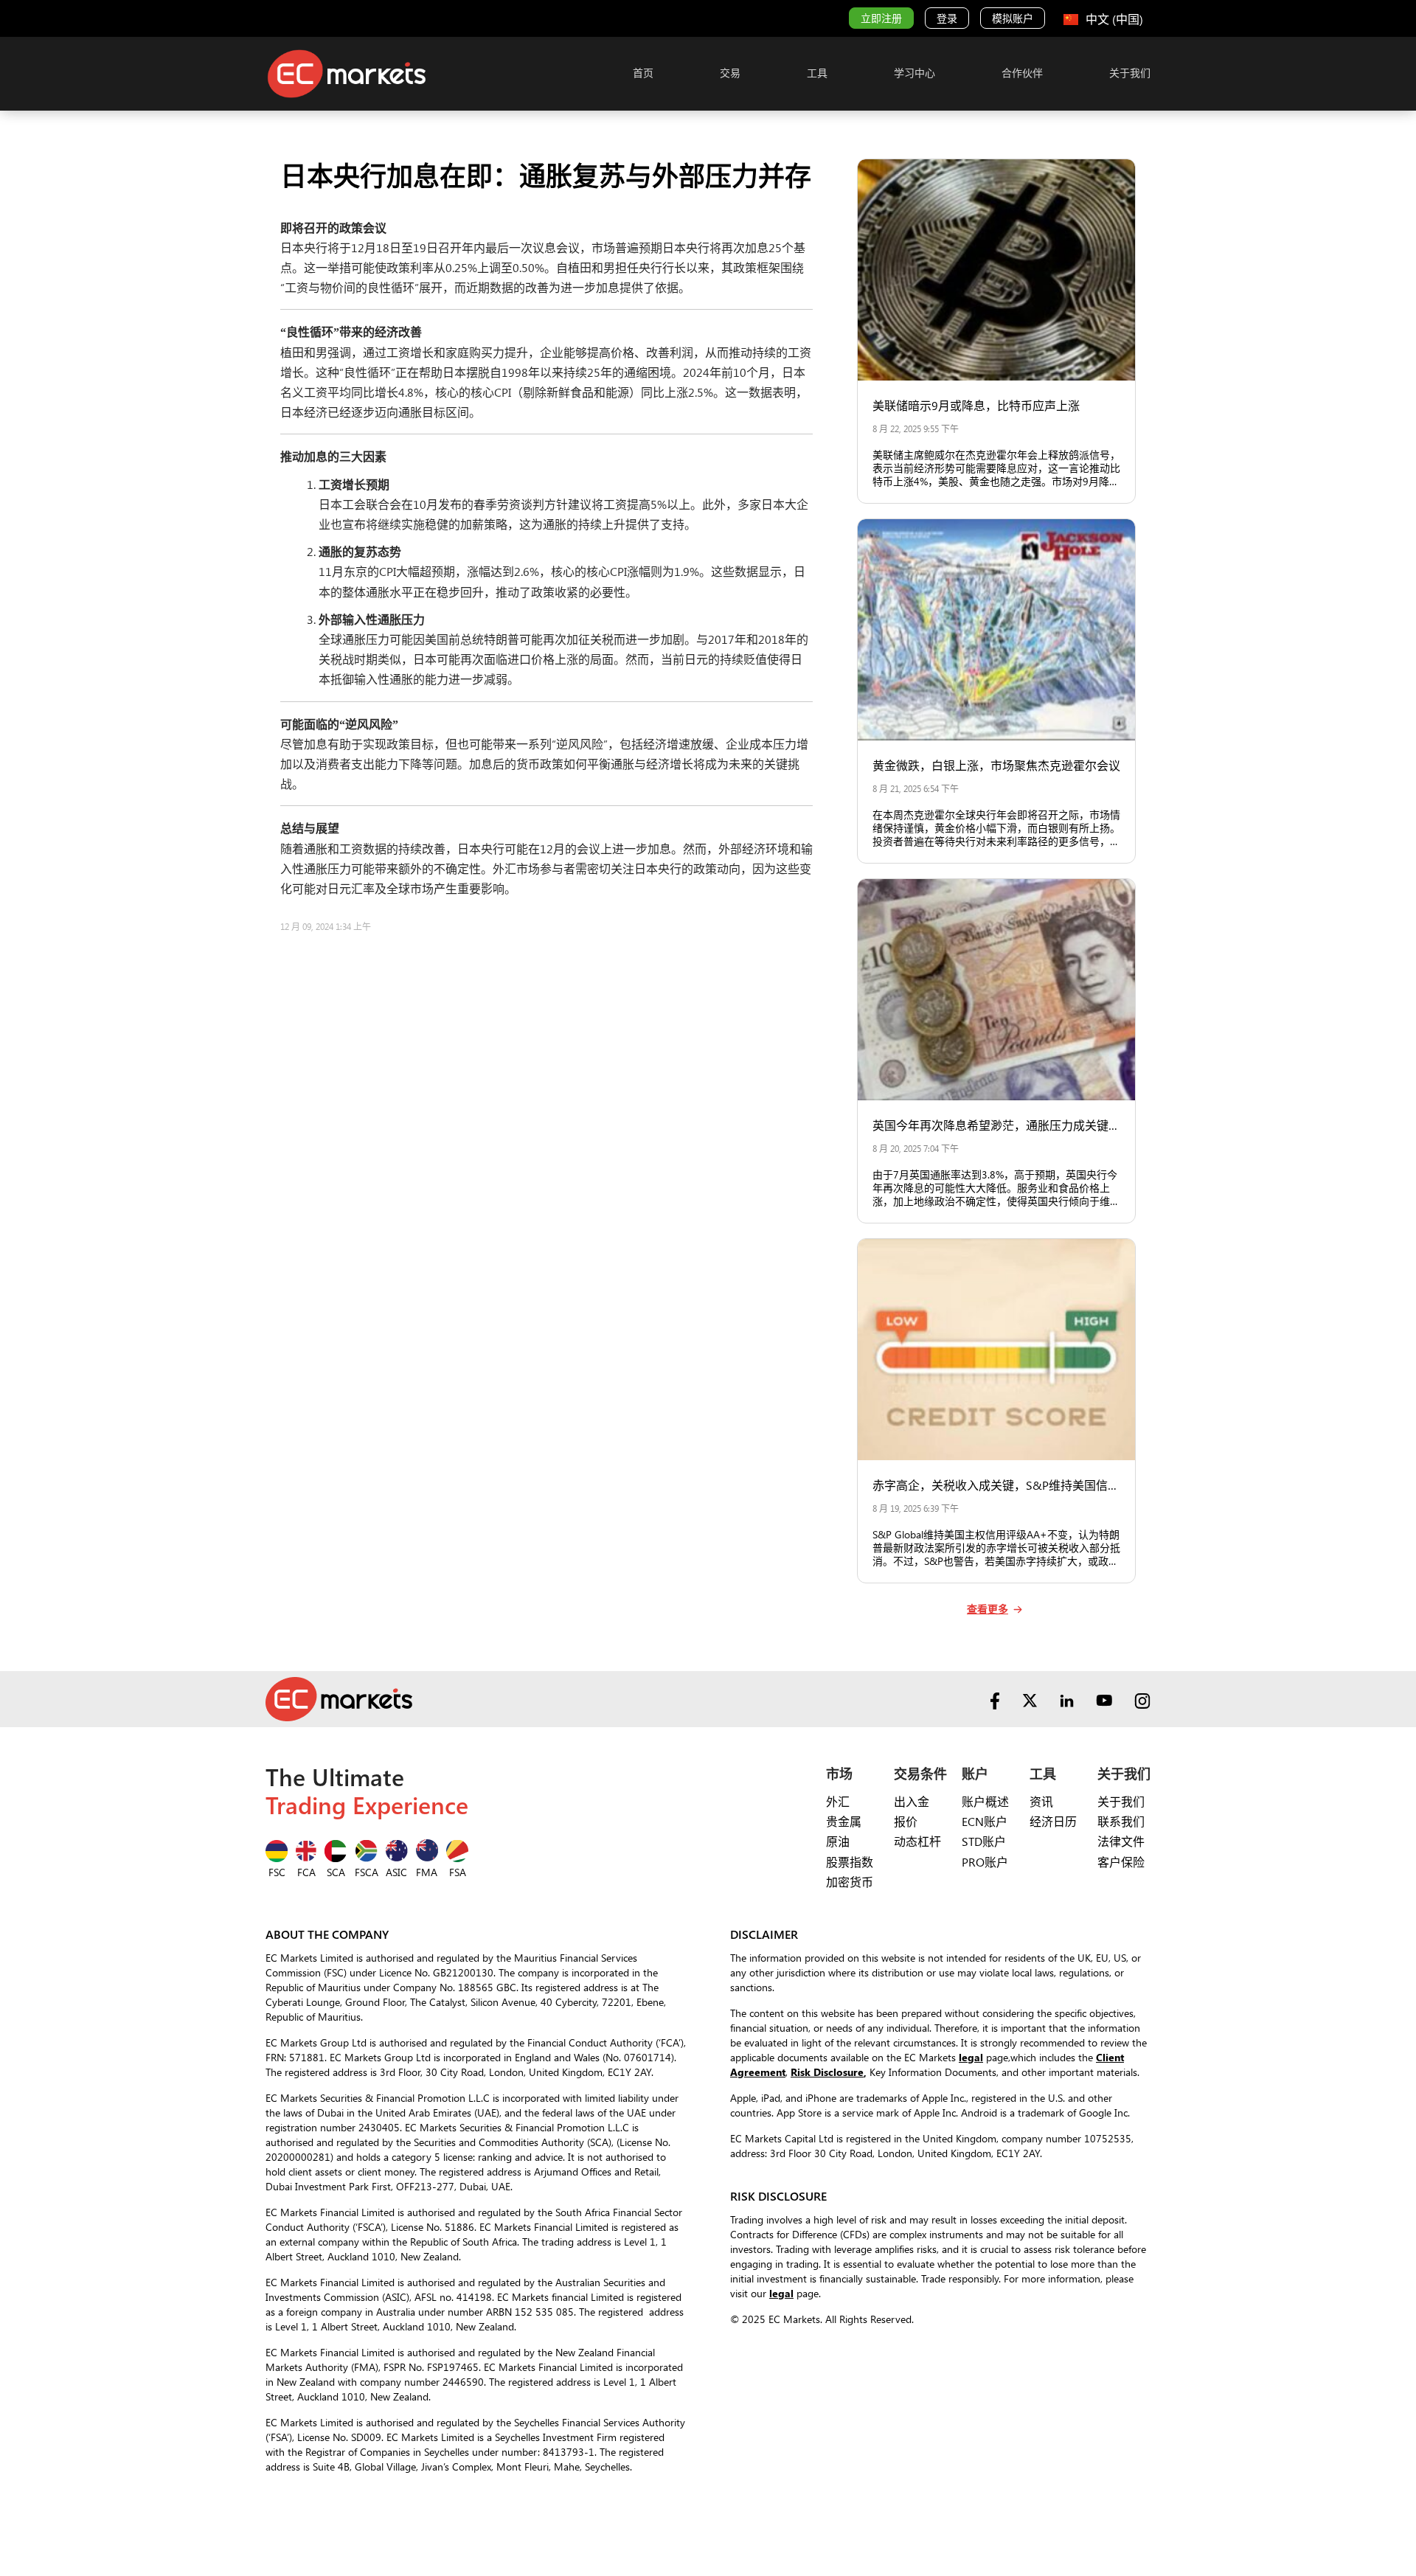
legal (971, 2057)
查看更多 (988, 1609)
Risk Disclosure (827, 2072)
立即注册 (881, 18)
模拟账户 (1013, 18)
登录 (947, 18)
